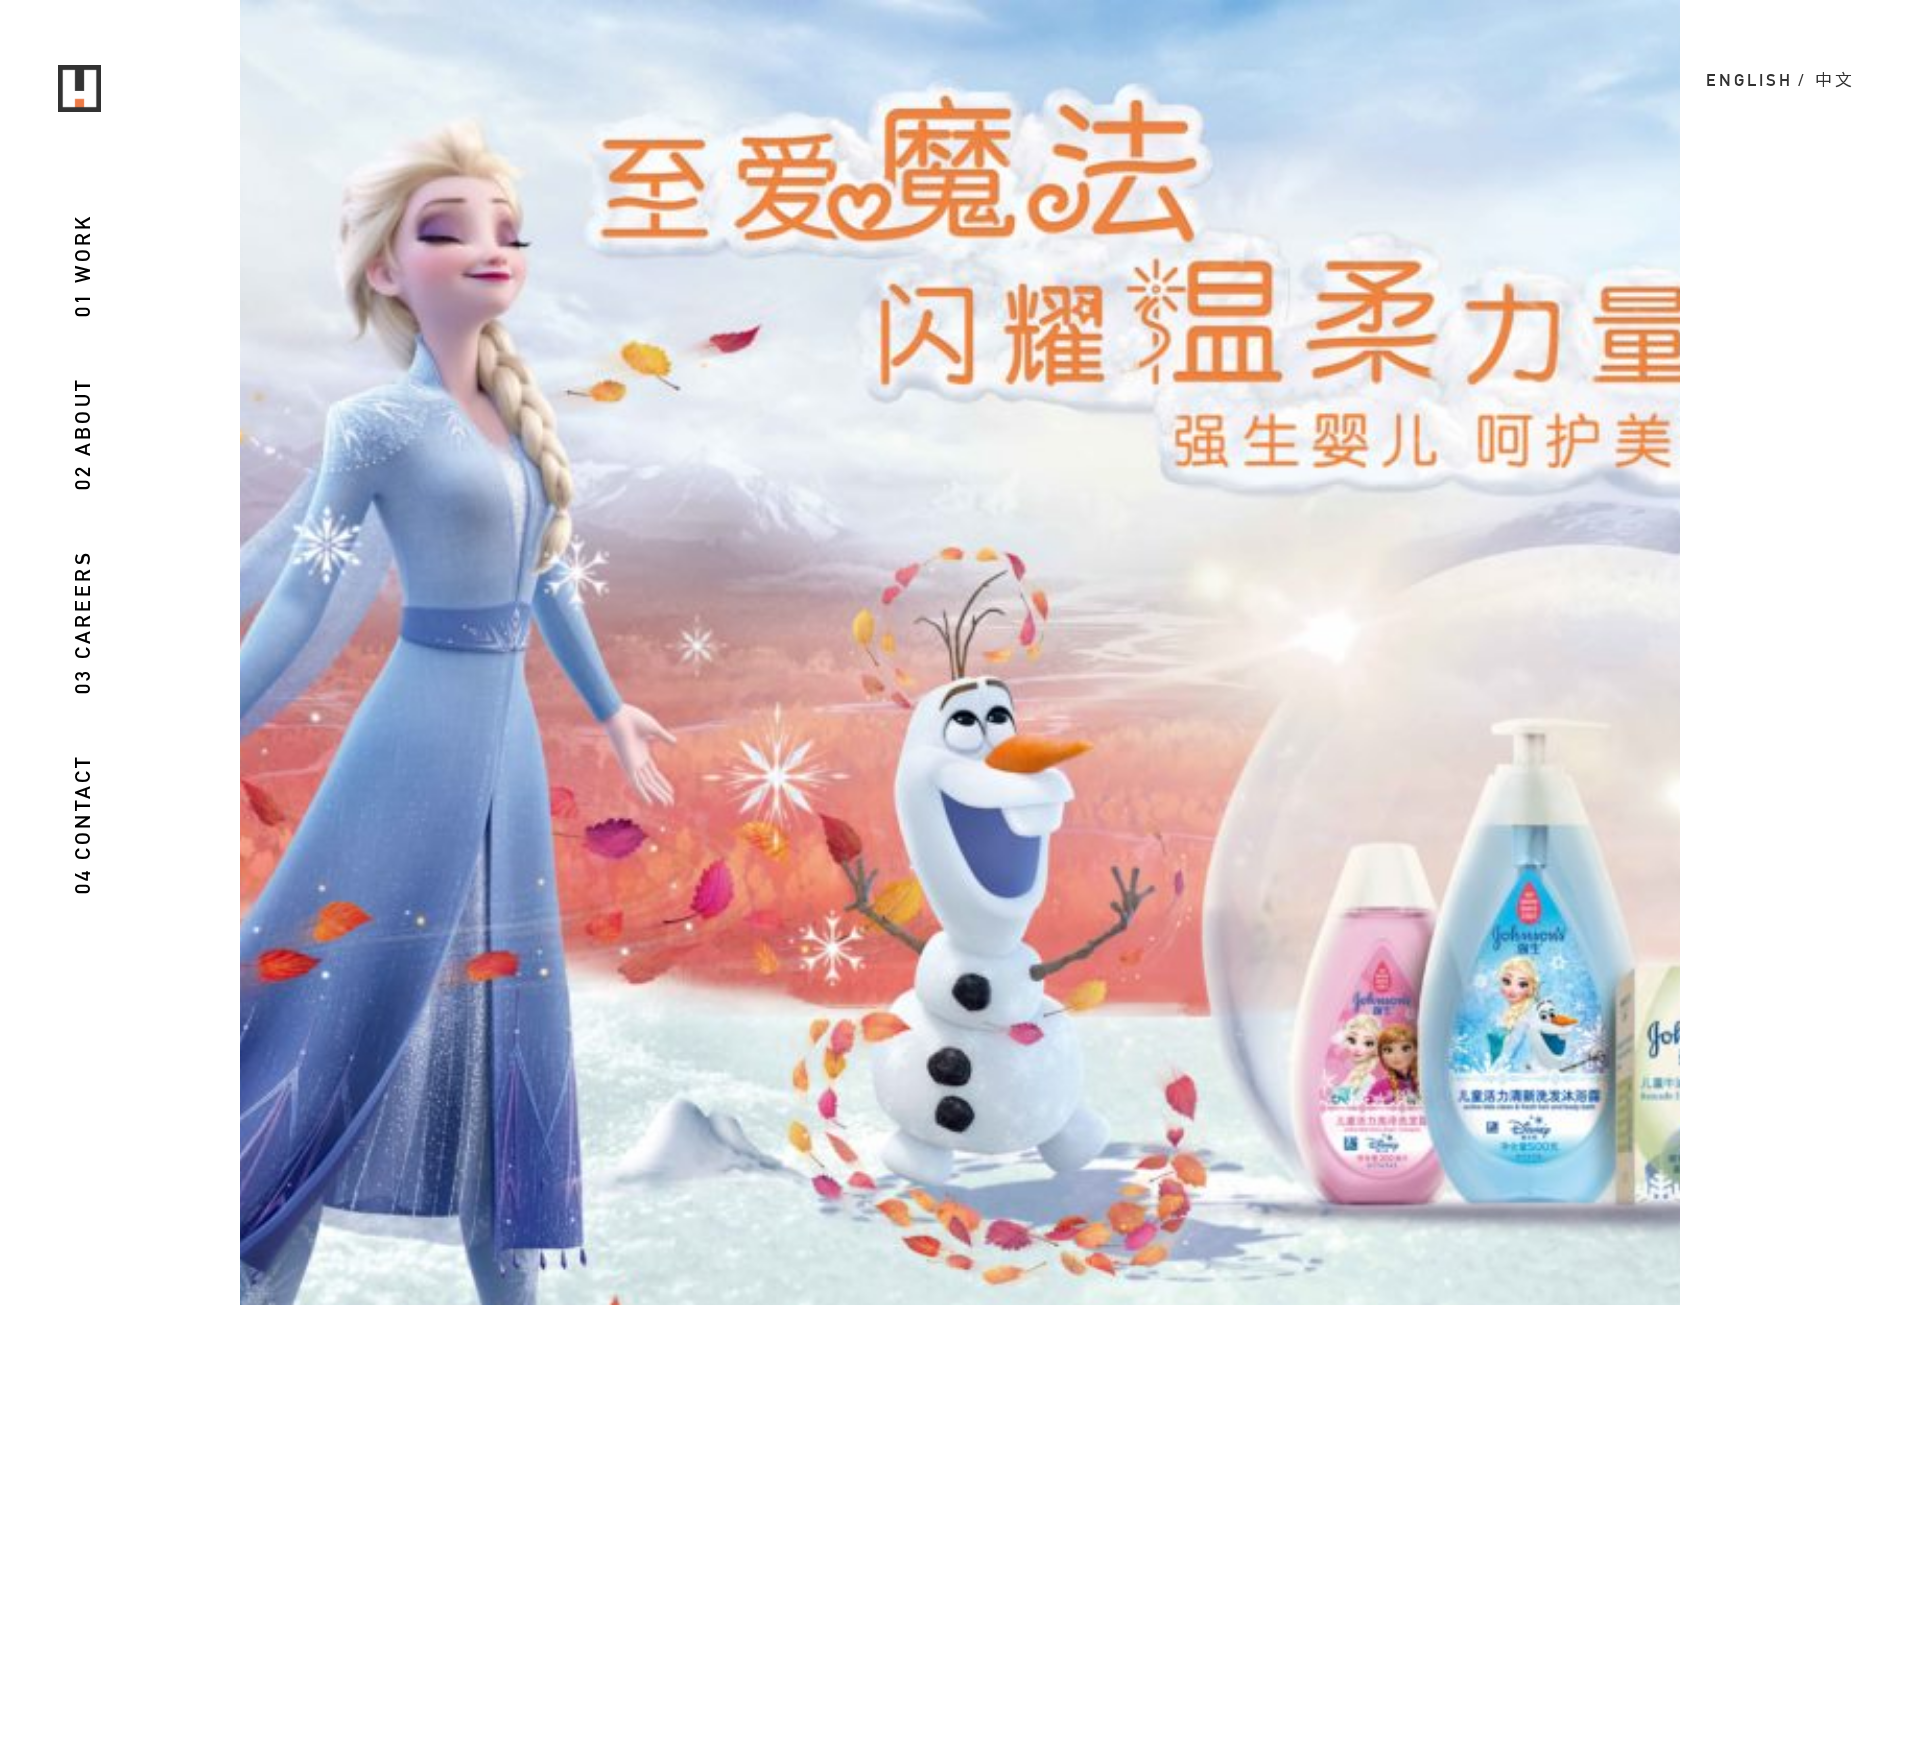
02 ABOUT (82, 433)
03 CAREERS (82, 622)
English (1749, 80)
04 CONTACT (82, 823)
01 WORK (82, 265)
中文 (1835, 80)
